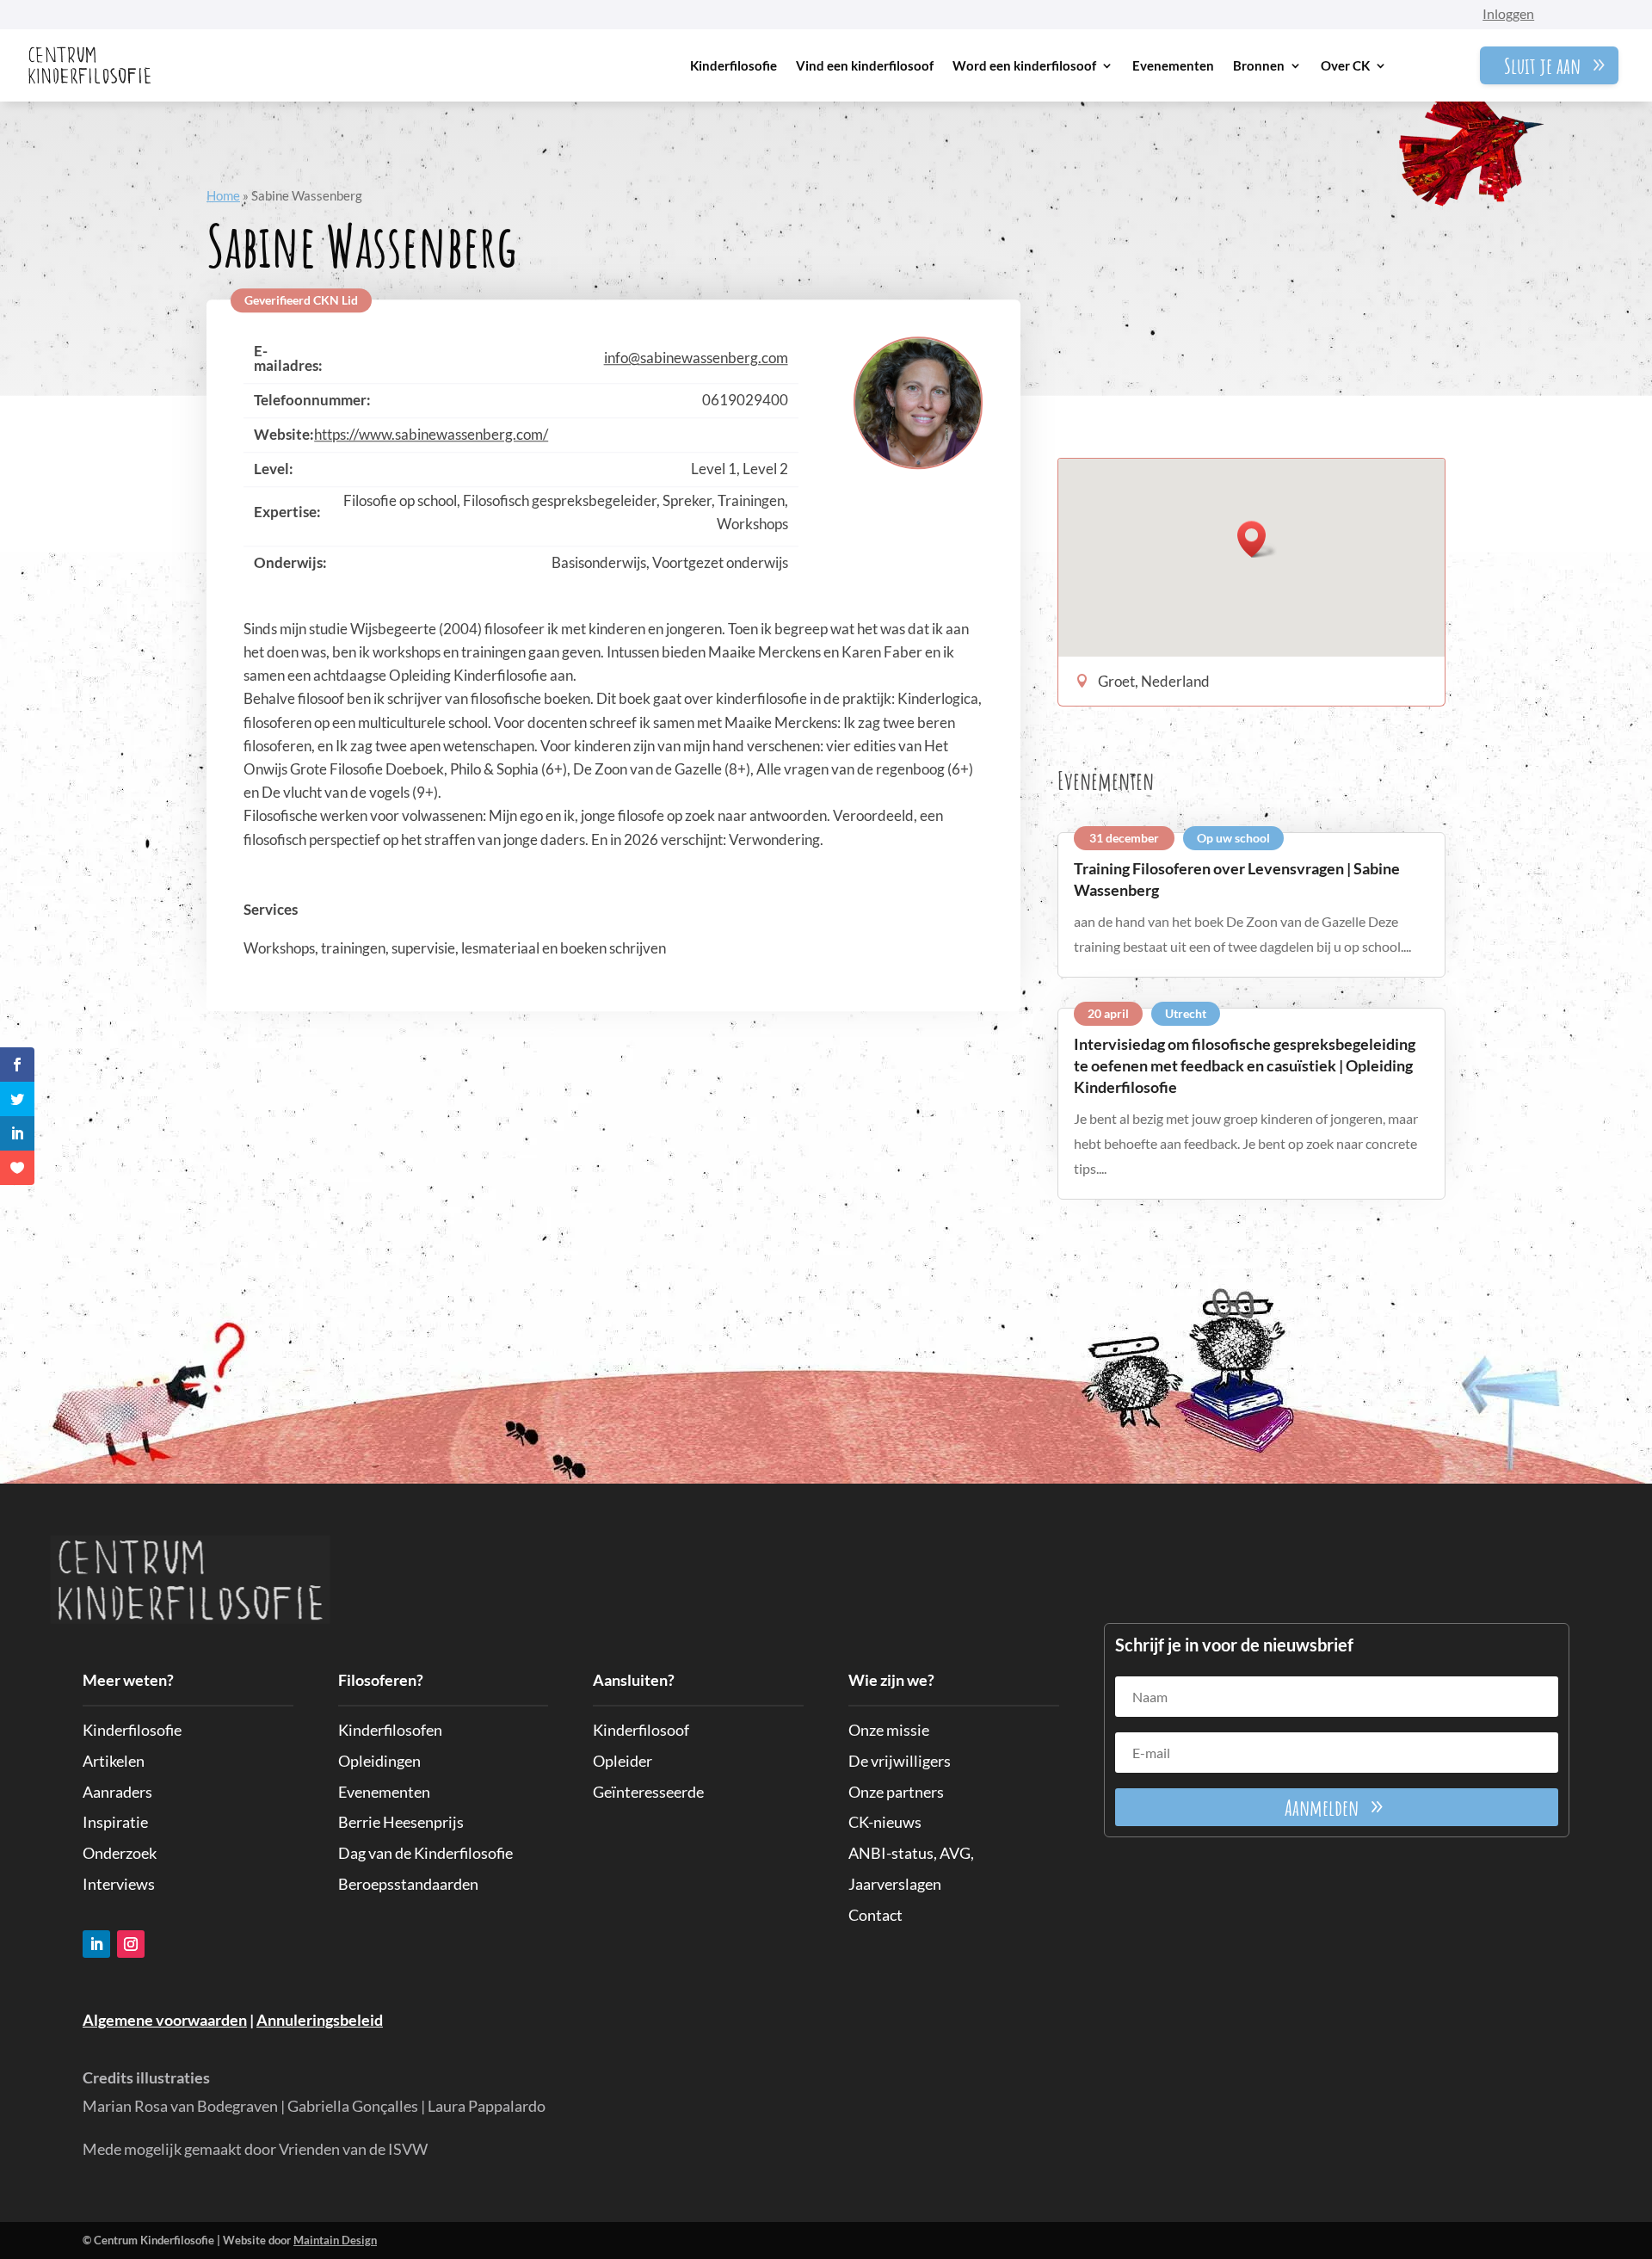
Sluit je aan (1542, 65)
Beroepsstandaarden (408, 1884)
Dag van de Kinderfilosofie (425, 1853)
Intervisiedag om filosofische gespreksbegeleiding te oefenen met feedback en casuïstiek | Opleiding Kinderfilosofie (1245, 1065)
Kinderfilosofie (734, 65)
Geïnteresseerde (648, 1792)
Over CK (1345, 65)
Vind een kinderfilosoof (865, 65)
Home (223, 195)
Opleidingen (379, 1761)
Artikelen (114, 1761)
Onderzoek (120, 1853)
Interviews (119, 1884)
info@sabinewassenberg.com (696, 358)
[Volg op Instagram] (131, 1944)
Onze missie (889, 1730)
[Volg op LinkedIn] (96, 1944)
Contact (875, 1915)
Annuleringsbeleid (320, 2020)
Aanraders (117, 1792)
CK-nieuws (885, 1822)
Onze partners (896, 1792)
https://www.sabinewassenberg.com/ (431, 434)
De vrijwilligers (900, 1761)
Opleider (623, 1761)
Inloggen (1508, 13)
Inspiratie (115, 1822)
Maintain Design (335, 2240)
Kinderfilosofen (390, 1730)
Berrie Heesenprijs (401, 1822)
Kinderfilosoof (641, 1730)
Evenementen (1173, 65)
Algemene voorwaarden (165, 2020)
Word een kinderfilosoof (1024, 65)
